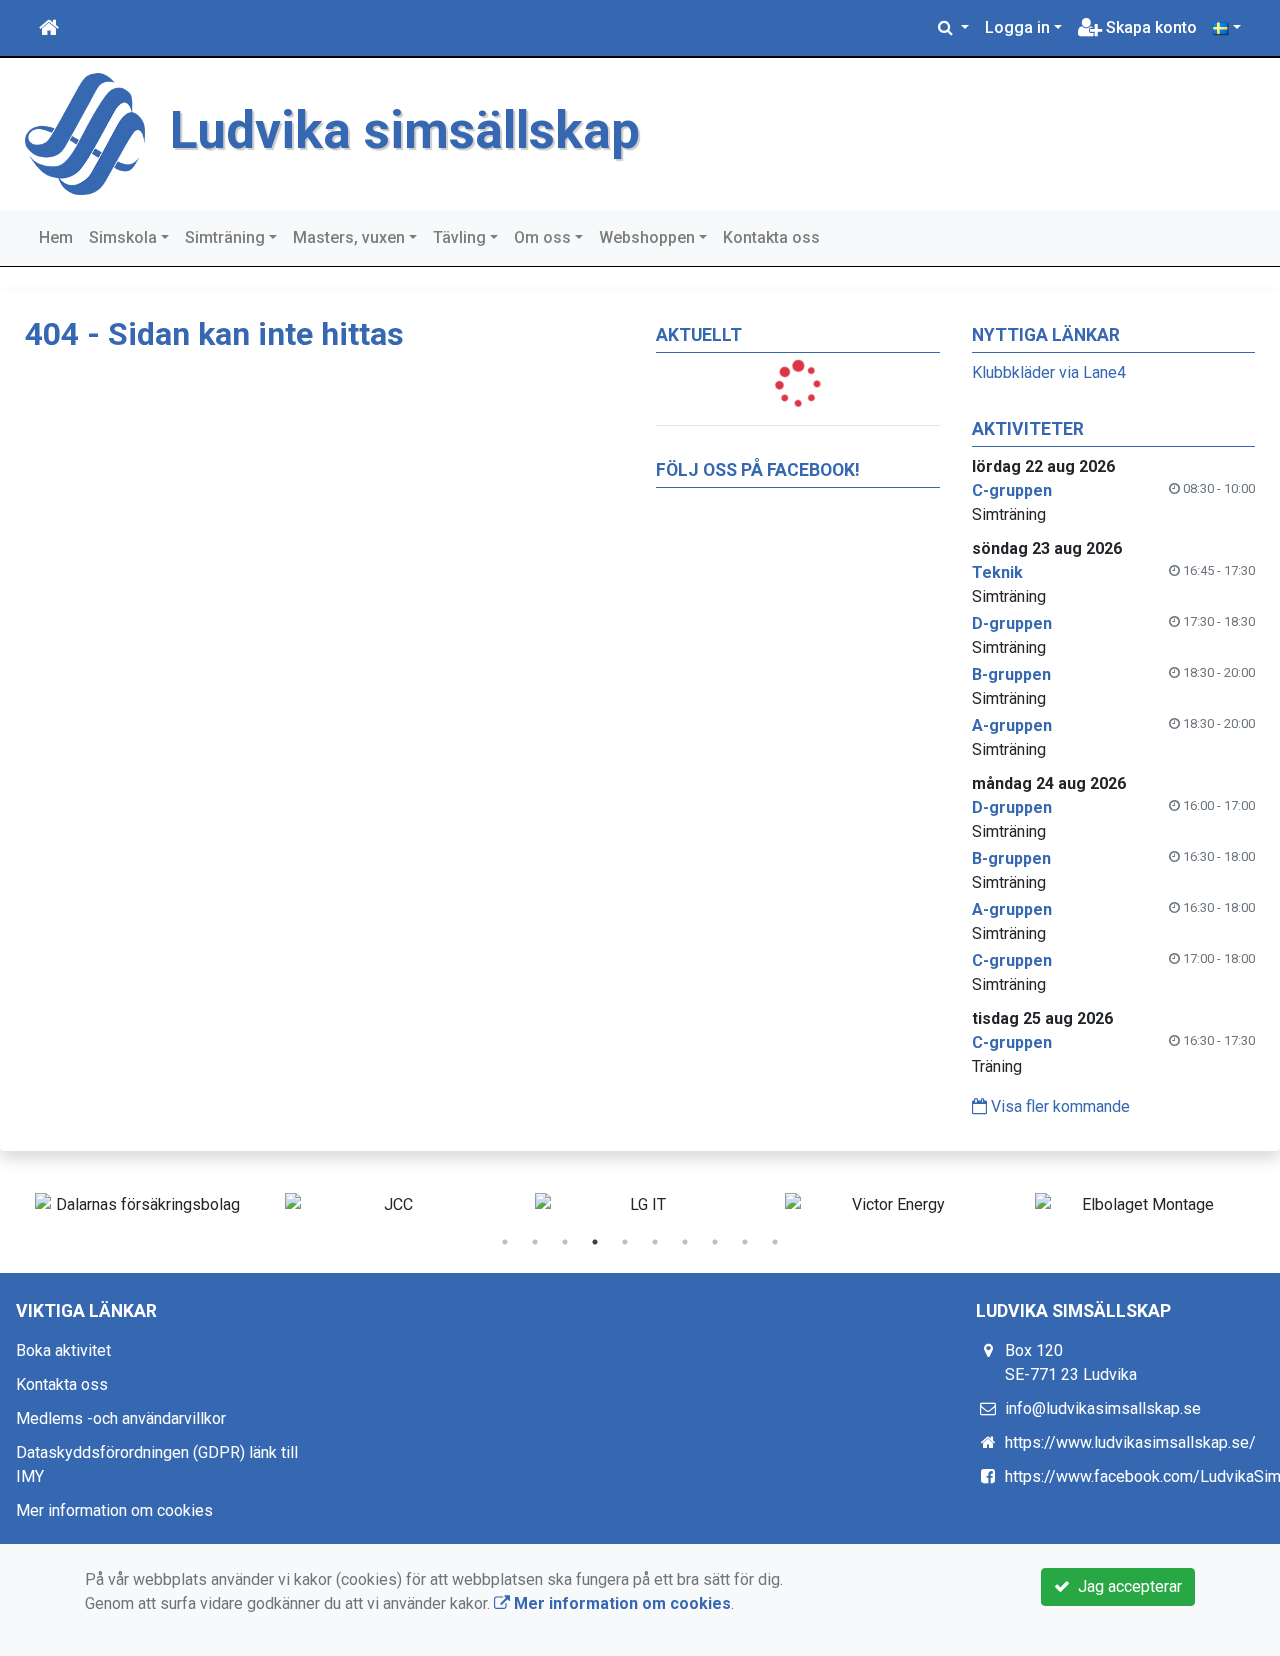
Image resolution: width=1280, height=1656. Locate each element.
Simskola (123, 237)
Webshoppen (647, 237)
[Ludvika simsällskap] (85, 132)
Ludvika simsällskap (405, 130)
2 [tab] (535, 1242)
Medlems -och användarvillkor (121, 1418)
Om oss (542, 237)
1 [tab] (505, 1242)
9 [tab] (745, 1242)
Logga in (1017, 27)
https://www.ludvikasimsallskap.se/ (1130, 1442)
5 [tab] (625, 1242)
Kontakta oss (771, 237)
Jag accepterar (1126, 1586)
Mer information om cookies (114, 1510)
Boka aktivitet (63, 1350)
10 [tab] (775, 1242)
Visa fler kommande (1058, 1106)
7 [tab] (685, 1242)
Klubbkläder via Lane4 (1049, 372)
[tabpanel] (140, 1205)
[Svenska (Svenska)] (1227, 28)
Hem (56, 237)
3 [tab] (565, 1242)
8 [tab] (715, 1242)
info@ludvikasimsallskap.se (1103, 1408)
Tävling (459, 237)
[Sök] (953, 28)
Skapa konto (1149, 27)
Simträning (225, 237)
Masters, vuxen (349, 237)
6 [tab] (655, 1242)
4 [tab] (595, 1242)
